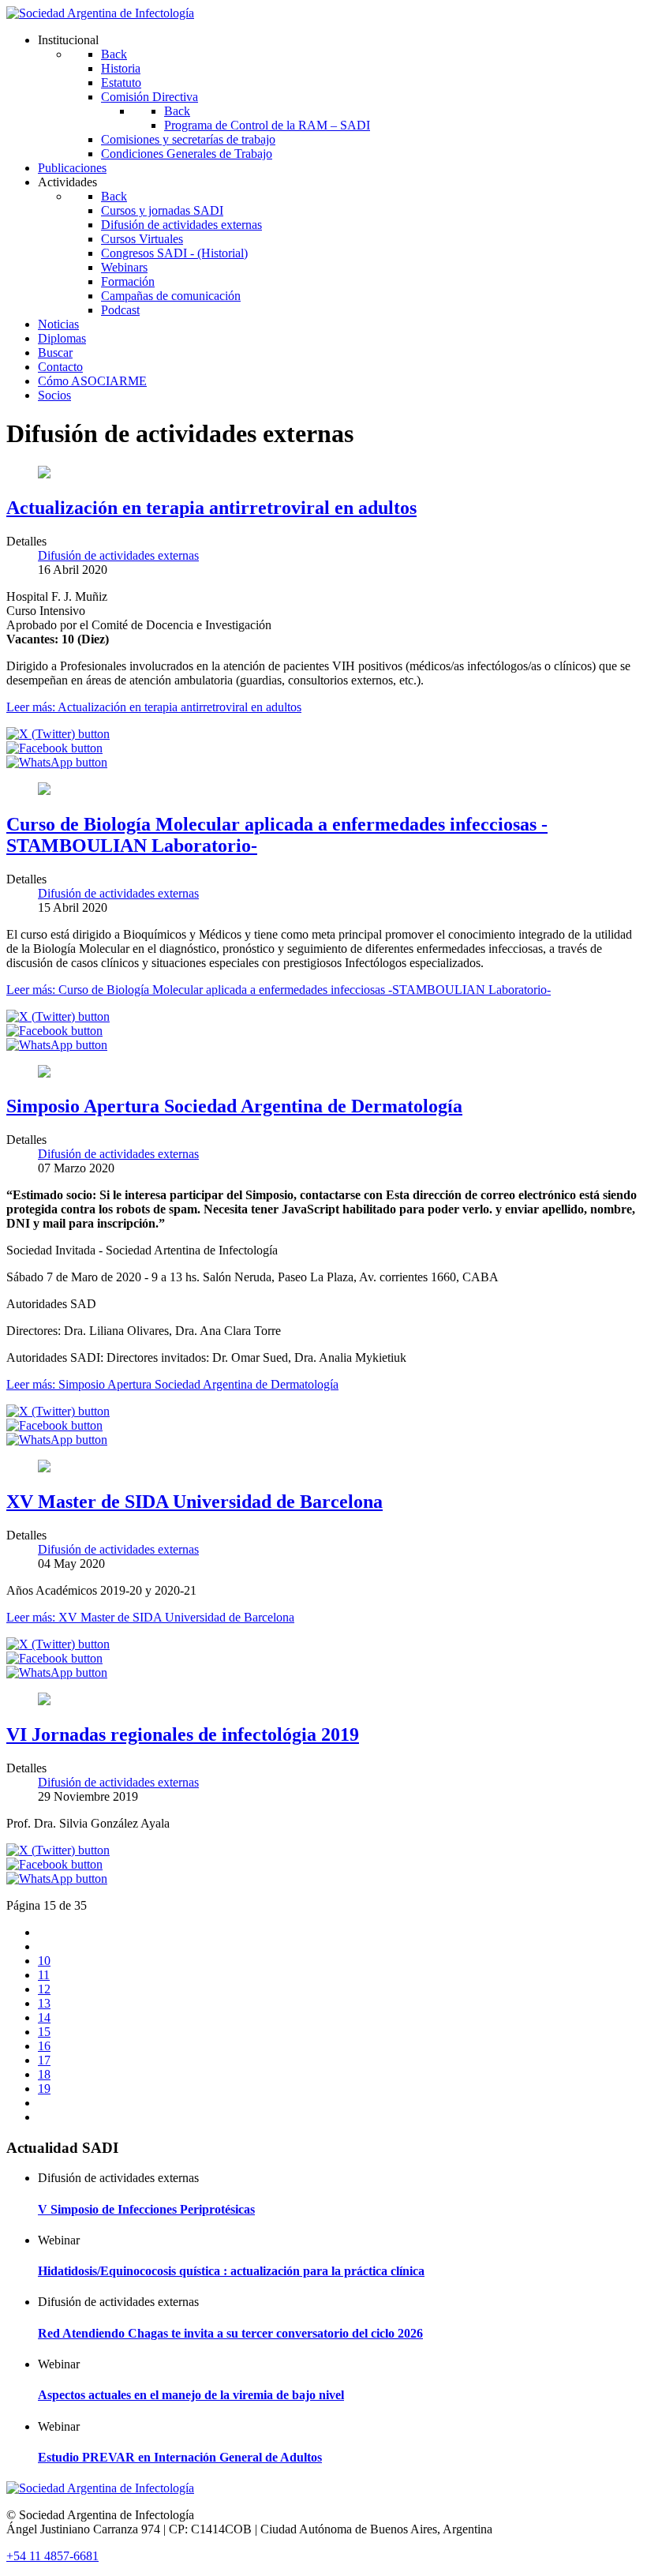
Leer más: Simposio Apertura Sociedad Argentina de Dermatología (172, 1384)
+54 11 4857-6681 (52, 2556)
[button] (58, 734)
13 (44, 2003)
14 (44, 2017)
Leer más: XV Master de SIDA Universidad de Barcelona (150, 1617)
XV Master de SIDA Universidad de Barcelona (194, 1502)
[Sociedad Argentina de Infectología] (100, 13)
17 (44, 2060)
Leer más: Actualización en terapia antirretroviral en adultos (154, 707)
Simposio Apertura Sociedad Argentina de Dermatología (234, 1106)
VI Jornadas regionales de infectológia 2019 (183, 1734)
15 (44, 2032)
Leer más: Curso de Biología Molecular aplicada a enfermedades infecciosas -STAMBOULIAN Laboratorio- (279, 990)
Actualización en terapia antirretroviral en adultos (211, 508)
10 (44, 1961)
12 (44, 1989)
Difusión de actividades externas (118, 555)
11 (44, 1975)
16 (44, 2046)
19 (44, 2089)
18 (44, 2074)
